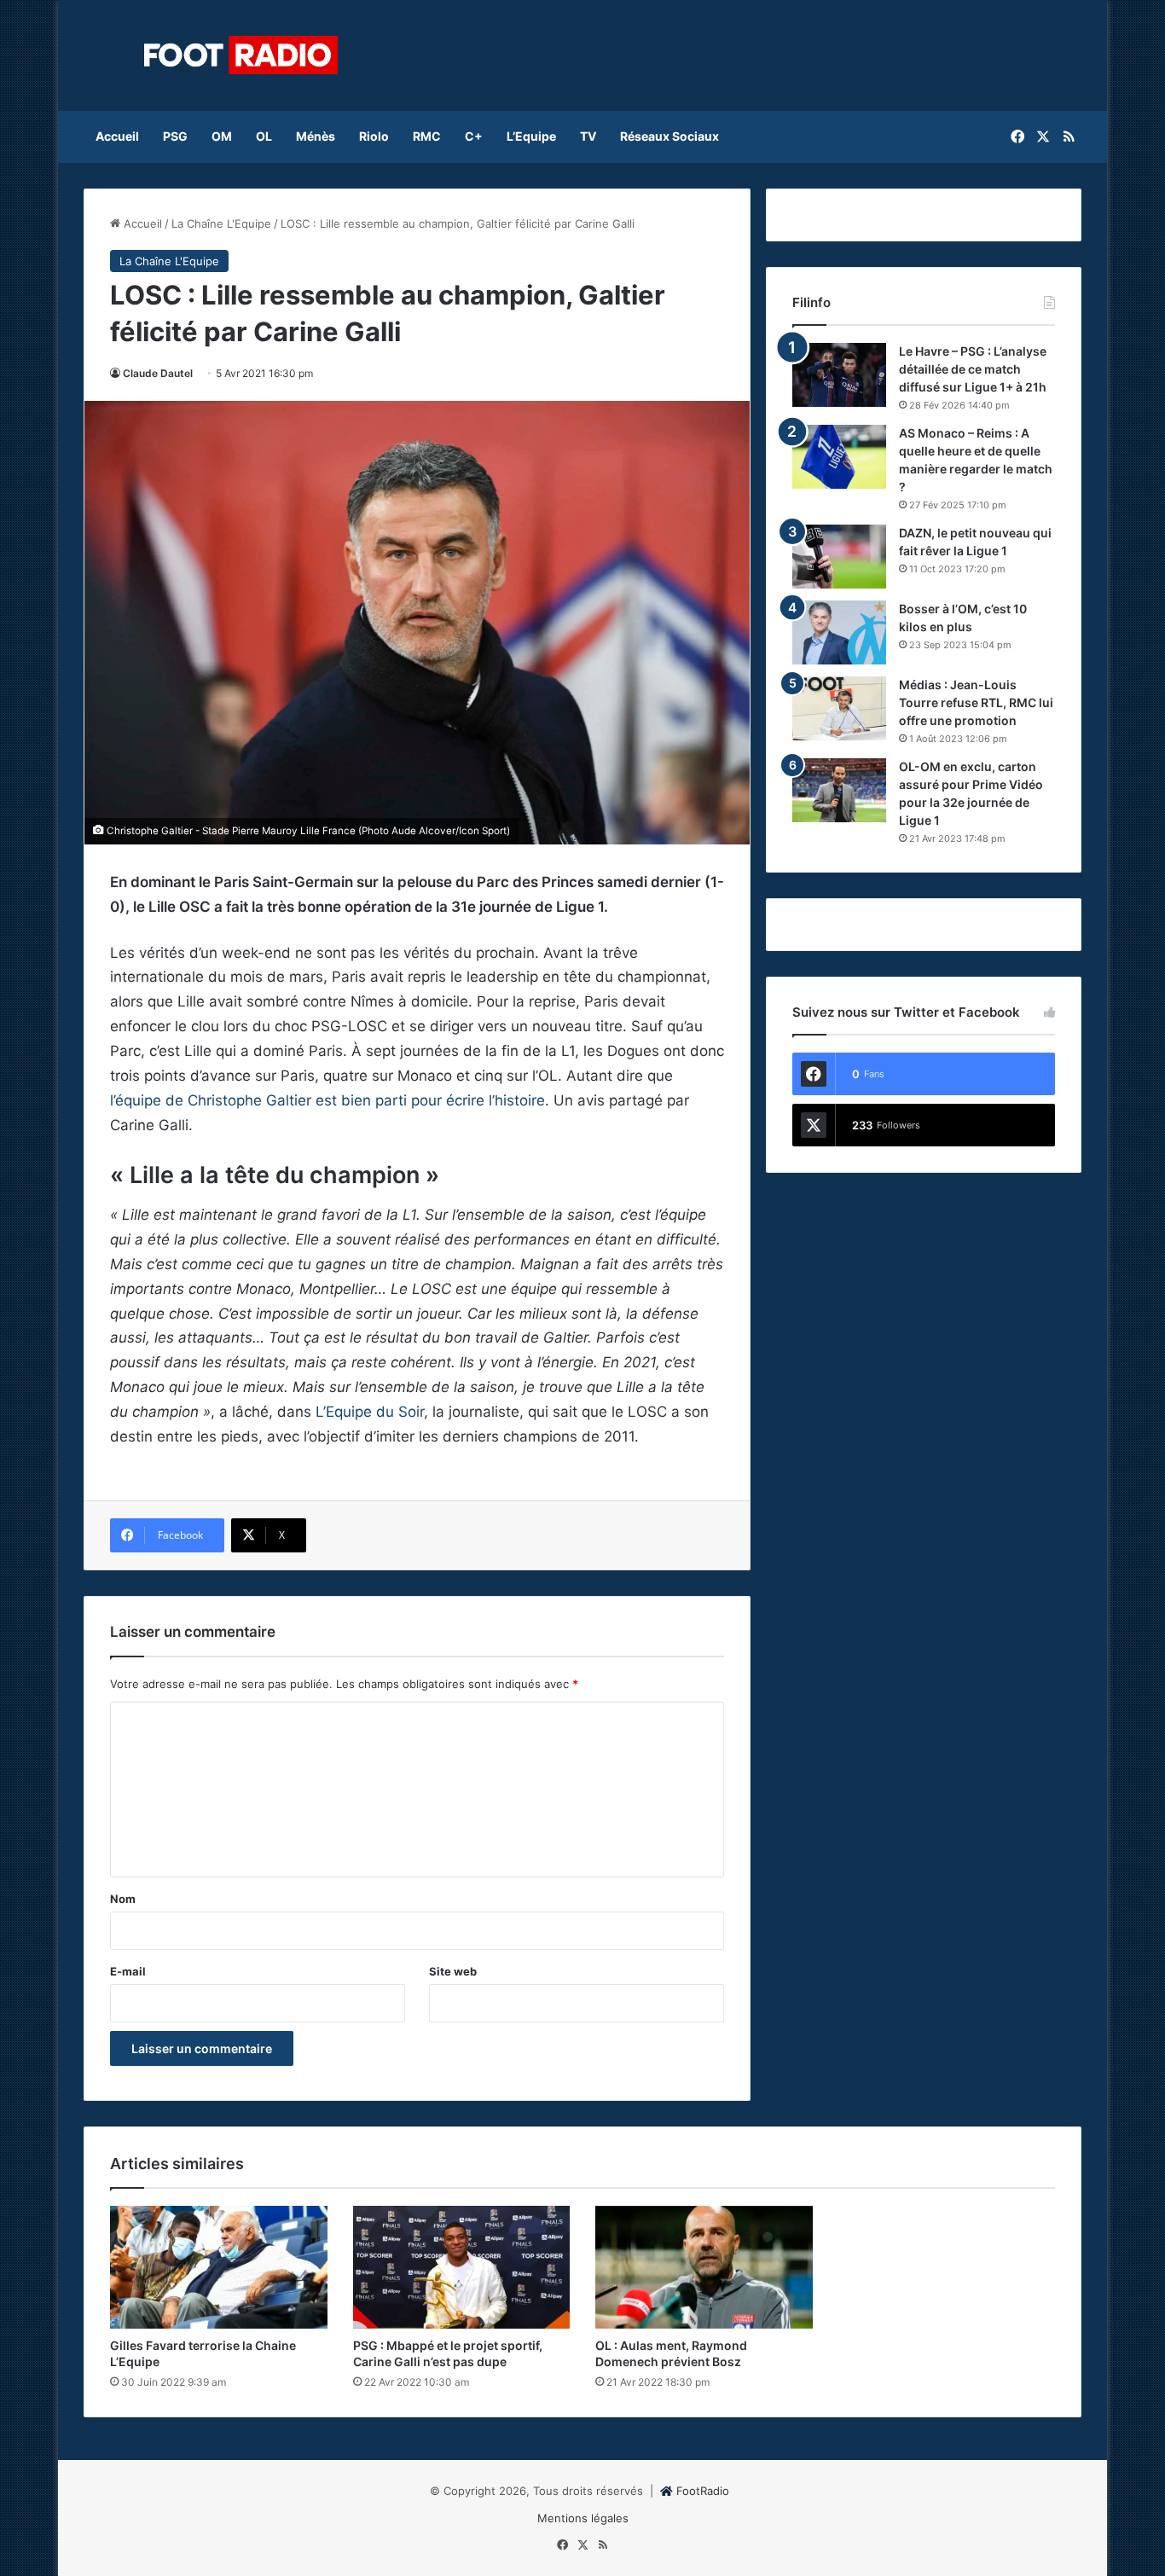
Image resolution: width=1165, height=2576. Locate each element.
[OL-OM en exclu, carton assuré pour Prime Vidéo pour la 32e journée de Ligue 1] (839, 790)
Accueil (117, 136)
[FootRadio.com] (241, 55)
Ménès (316, 136)
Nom (123, 1899)
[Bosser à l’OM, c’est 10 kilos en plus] (839, 632)
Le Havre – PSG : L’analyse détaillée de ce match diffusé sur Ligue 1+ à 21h (973, 369)
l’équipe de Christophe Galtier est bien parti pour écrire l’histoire (327, 1100)
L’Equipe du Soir (370, 1412)
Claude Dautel (158, 373)
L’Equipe (531, 136)
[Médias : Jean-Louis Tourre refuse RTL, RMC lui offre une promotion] (839, 708)
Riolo (374, 136)
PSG (175, 136)
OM (222, 136)
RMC (427, 136)
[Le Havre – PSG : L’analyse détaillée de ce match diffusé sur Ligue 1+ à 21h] (839, 375)
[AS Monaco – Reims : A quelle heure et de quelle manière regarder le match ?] (839, 457)
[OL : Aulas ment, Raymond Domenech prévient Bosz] (704, 2267)
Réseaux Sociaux (669, 136)
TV (588, 136)
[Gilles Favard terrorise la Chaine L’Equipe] (219, 2267)
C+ (474, 136)
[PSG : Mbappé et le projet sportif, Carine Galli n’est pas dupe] (462, 2267)
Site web (453, 1971)
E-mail (128, 1971)
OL (264, 136)
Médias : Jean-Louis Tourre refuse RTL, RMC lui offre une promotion (976, 702)
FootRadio (703, 2491)
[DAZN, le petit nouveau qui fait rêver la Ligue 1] (839, 557)
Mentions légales (583, 2518)
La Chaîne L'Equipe (221, 223)
